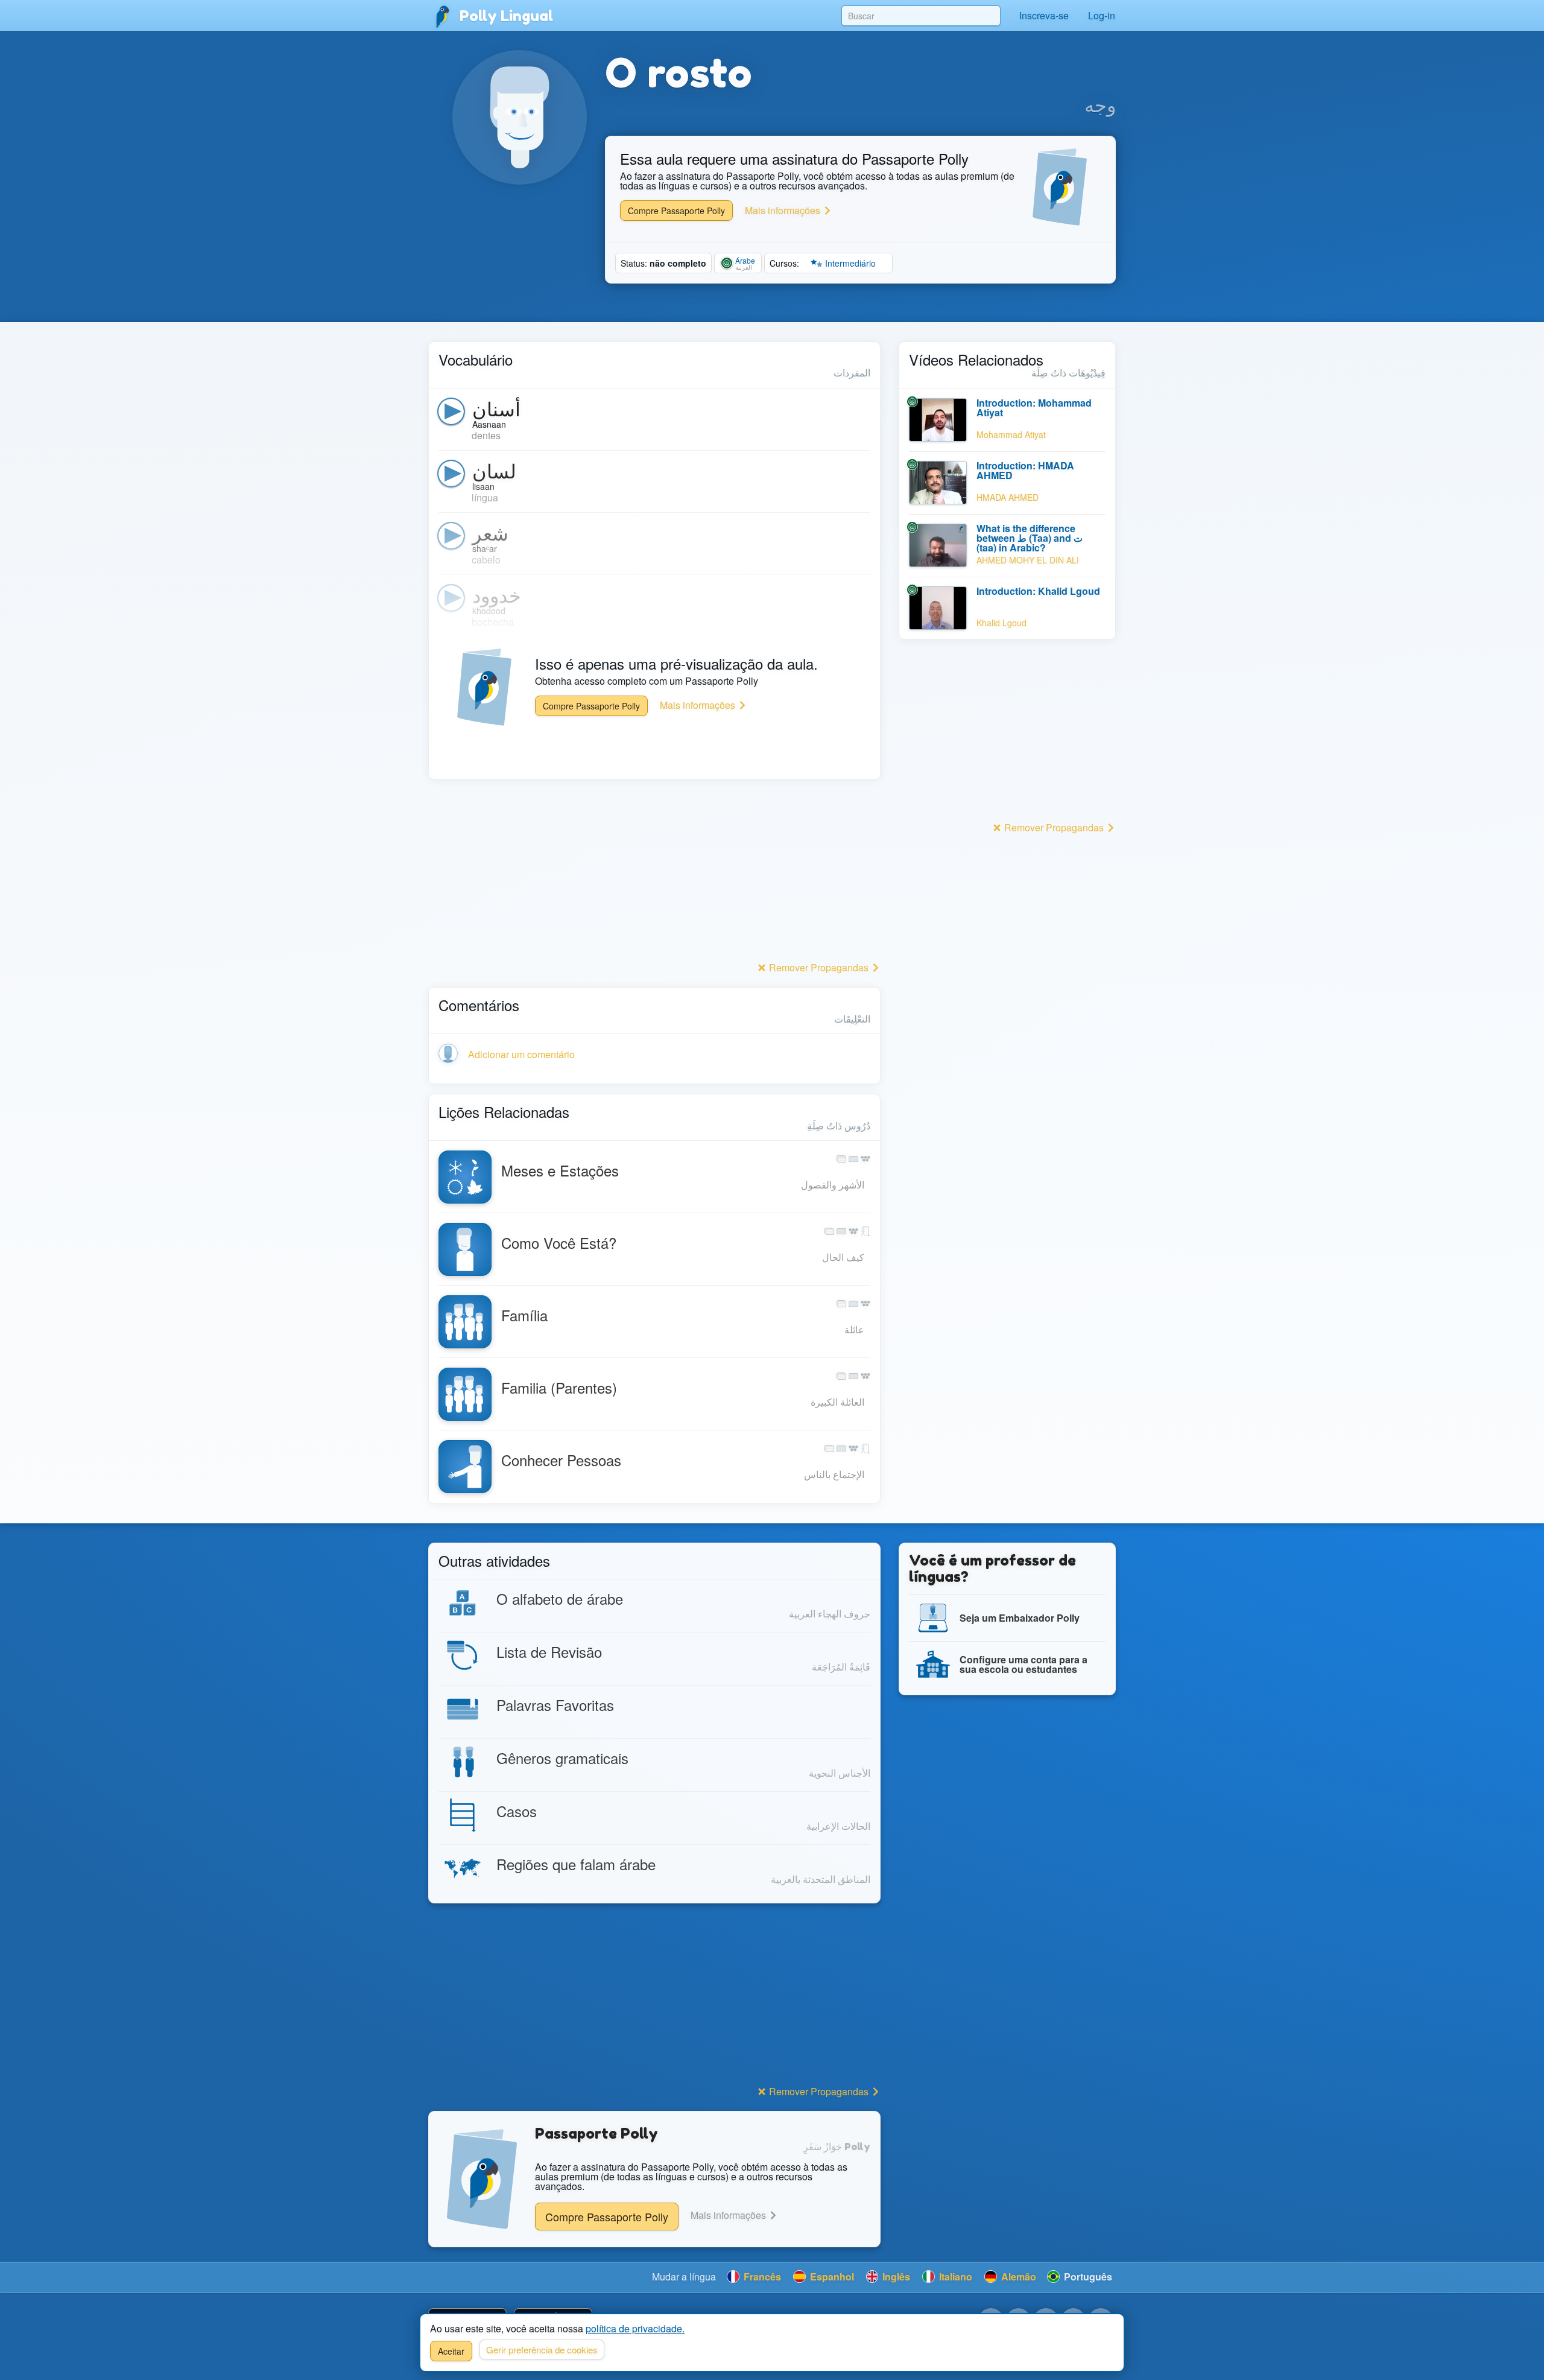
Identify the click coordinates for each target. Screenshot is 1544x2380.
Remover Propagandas (819, 967)
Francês (761, 2277)
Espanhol (831, 2277)
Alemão (1017, 2277)
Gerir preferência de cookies (542, 2350)
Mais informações (784, 210)
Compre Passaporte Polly (676, 211)
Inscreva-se (1044, 15)
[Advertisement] (654, 874)
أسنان (496, 408)
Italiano (954, 2277)
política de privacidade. (635, 2328)
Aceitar (451, 2351)
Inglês (895, 2277)
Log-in (1102, 15)
